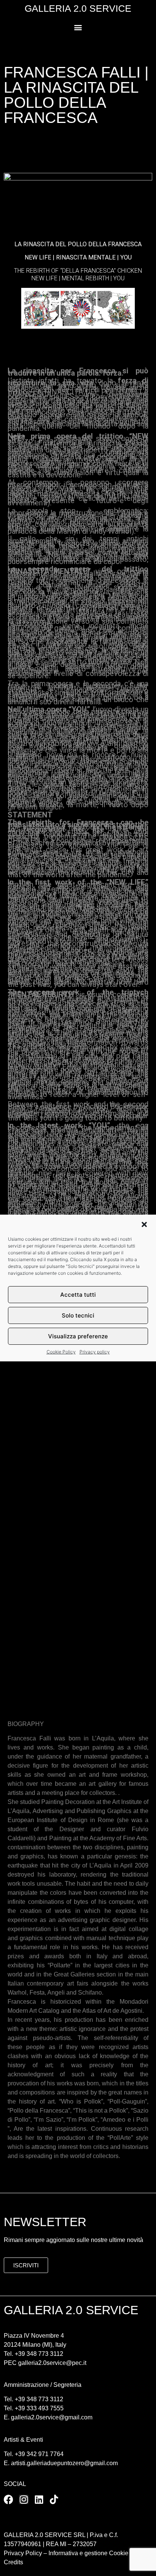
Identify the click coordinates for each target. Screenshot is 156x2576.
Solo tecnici (78, 1315)
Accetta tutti (78, 1295)
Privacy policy (95, 1352)
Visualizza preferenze (78, 1336)
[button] (144, 1224)
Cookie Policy (61, 1352)
